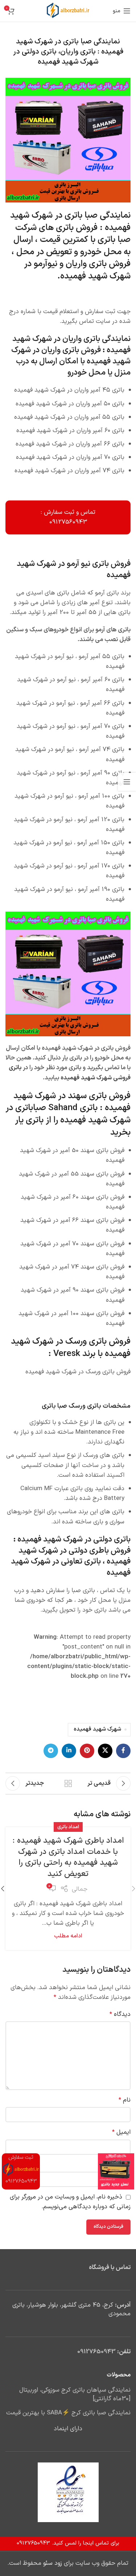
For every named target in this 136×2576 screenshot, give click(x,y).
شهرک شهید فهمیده (97, 1729)
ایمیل (121, 2132)
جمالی (80, 1889)
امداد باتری (68, 1827)
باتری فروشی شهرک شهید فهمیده (70, 1073)
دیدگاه (120, 2014)
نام (125, 2100)
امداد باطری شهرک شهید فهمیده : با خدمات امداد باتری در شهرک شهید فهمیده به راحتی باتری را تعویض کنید (68, 1857)
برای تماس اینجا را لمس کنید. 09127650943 (68, 2543)
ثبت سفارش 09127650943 (21, 2169)
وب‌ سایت (119, 2165)
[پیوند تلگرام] (51, 1751)
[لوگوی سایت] (68, 11)
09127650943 (96, 2352)
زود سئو (53, 2563)
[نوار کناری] (127, 782)
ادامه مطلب (68, 1936)
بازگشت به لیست (68, 1783)
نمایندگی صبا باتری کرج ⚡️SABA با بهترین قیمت (68, 2413)
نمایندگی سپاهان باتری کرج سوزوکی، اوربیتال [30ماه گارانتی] (75, 2395)
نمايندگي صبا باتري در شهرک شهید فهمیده (70, 222)
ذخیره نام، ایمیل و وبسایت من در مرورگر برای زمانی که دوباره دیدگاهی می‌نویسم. (70, 2202)
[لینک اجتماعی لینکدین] (69, 1751)
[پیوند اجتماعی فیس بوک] (123, 1751)
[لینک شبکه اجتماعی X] (105, 1751)
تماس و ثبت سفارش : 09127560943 (68, 517)
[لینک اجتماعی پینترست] (87, 1751)
